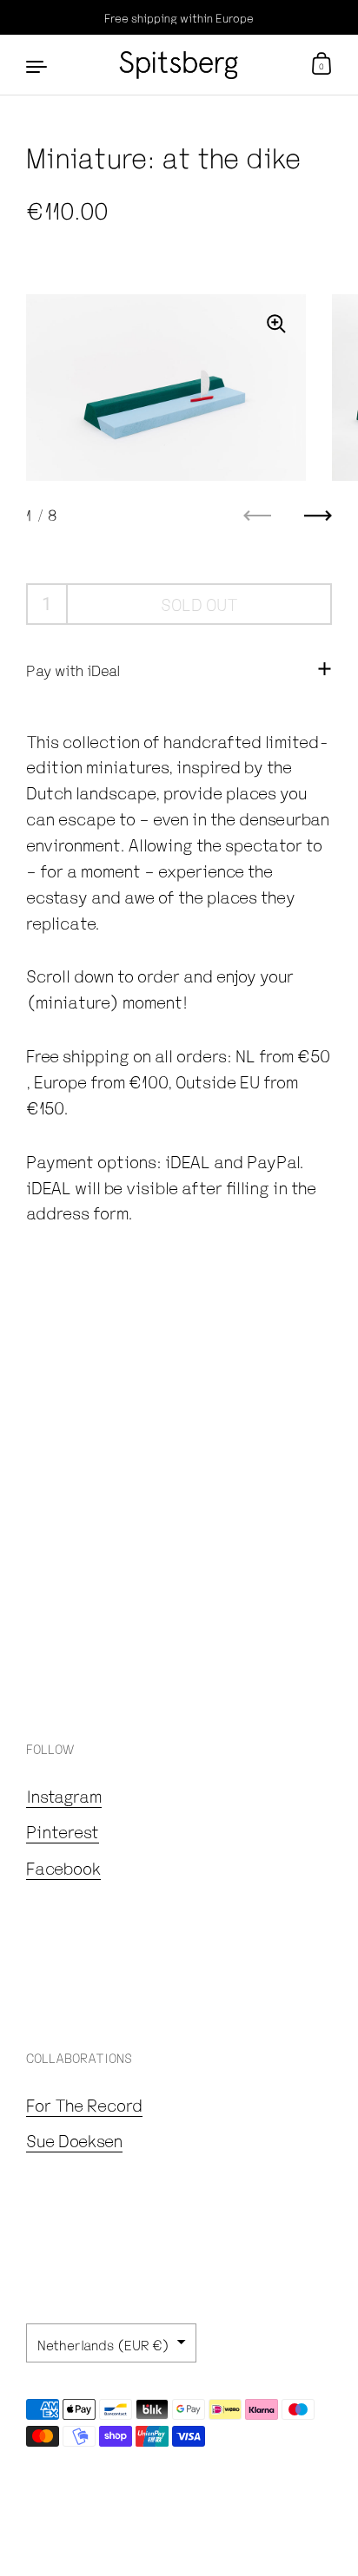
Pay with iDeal (73, 670)
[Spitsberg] (179, 65)
